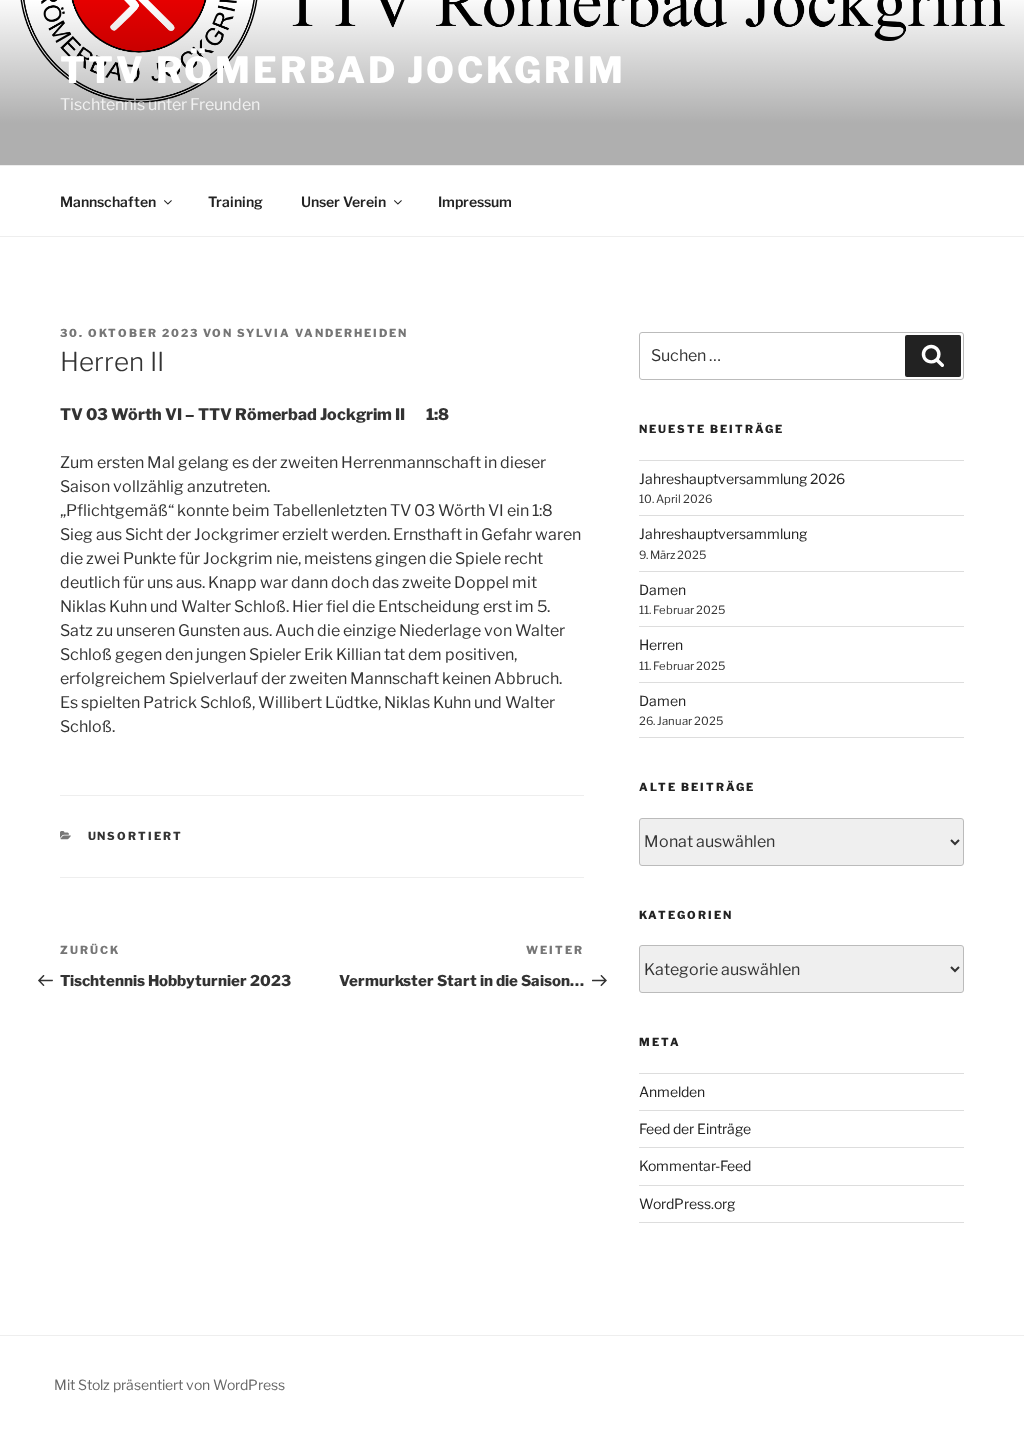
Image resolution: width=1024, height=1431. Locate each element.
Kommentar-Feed (695, 1165)
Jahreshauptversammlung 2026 (742, 478)
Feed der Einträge (695, 1128)
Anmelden (672, 1091)
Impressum (475, 201)
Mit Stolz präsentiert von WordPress (169, 1384)
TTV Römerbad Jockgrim (342, 70)
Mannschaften (108, 201)
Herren (661, 644)
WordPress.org (687, 1203)
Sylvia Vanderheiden (322, 333)
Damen (662, 589)
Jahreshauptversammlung (723, 533)
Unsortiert (136, 836)
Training (235, 201)
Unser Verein (343, 201)
